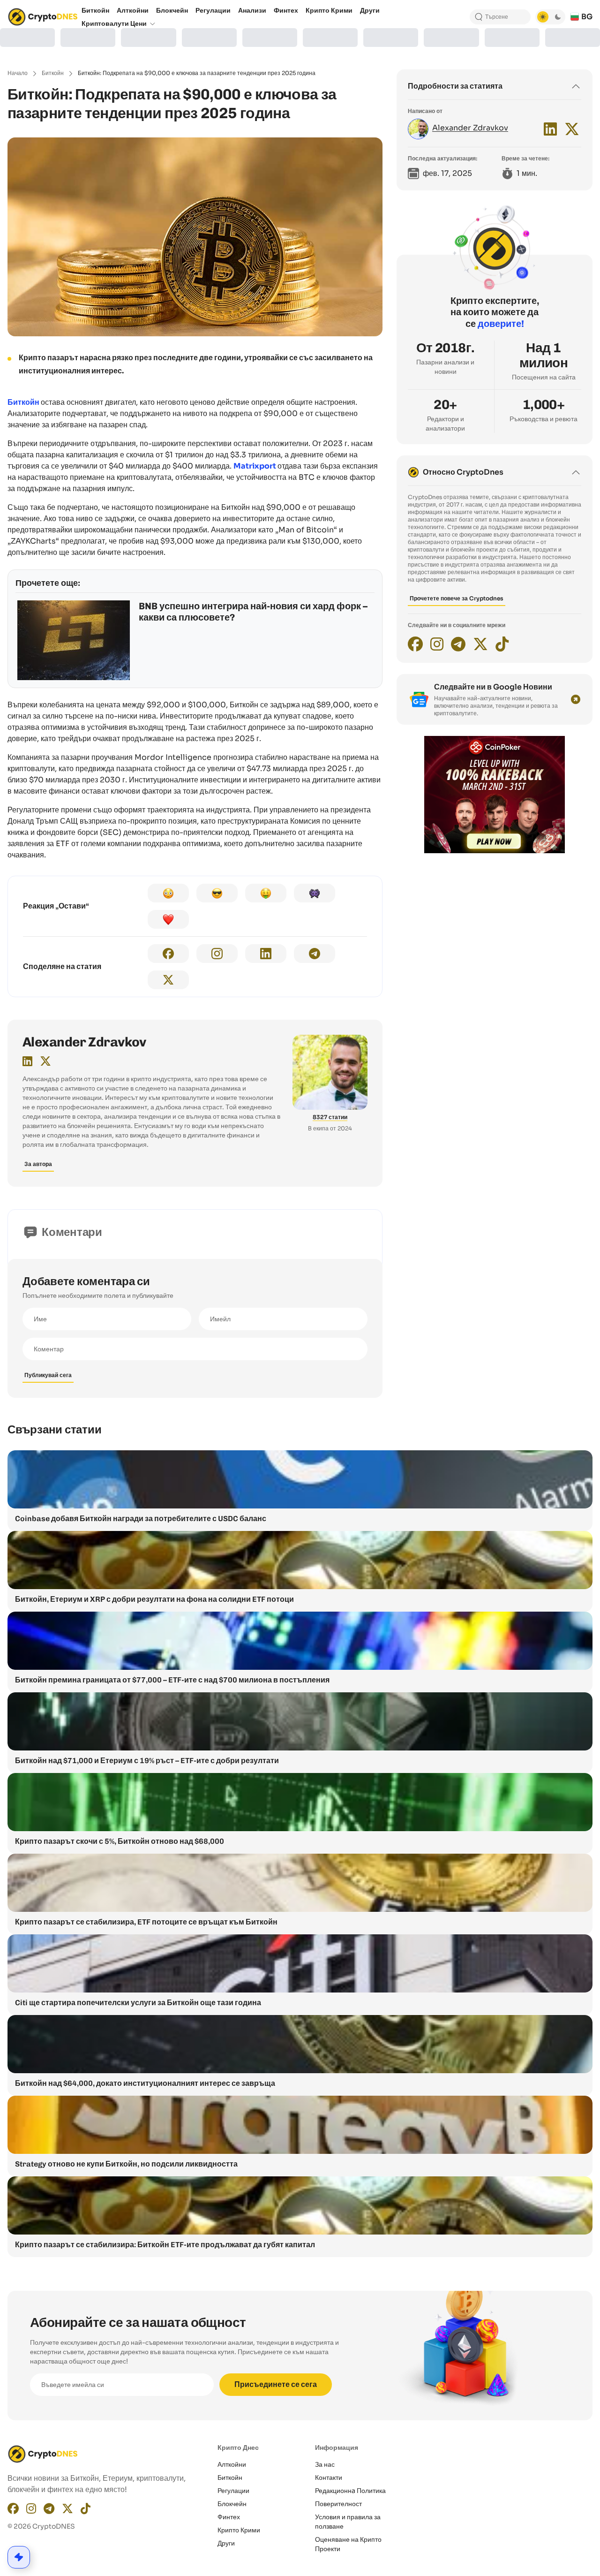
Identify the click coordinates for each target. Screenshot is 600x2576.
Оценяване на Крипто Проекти (348, 2544)
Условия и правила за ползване (348, 2522)
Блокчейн (232, 2504)
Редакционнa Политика (350, 2491)
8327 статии (330, 1117)
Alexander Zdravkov (84, 1042)
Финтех (229, 2517)
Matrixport (255, 466)
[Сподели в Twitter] (168, 980)
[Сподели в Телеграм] (315, 954)
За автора (38, 1164)
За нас (325, 2464)
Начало (18, 73)
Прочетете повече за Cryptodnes (457, 598)
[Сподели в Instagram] (217, 954)
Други (226, 2543)
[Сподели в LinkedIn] (266, 954)
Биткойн (53, 73)
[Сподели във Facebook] (168, 954)
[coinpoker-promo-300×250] (495, 851)
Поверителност (338, 2504)
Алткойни (232, 2464)
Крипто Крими (239, 2530)
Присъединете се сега (276, 2384)
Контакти (329, 2478)
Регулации (233, 2491)
